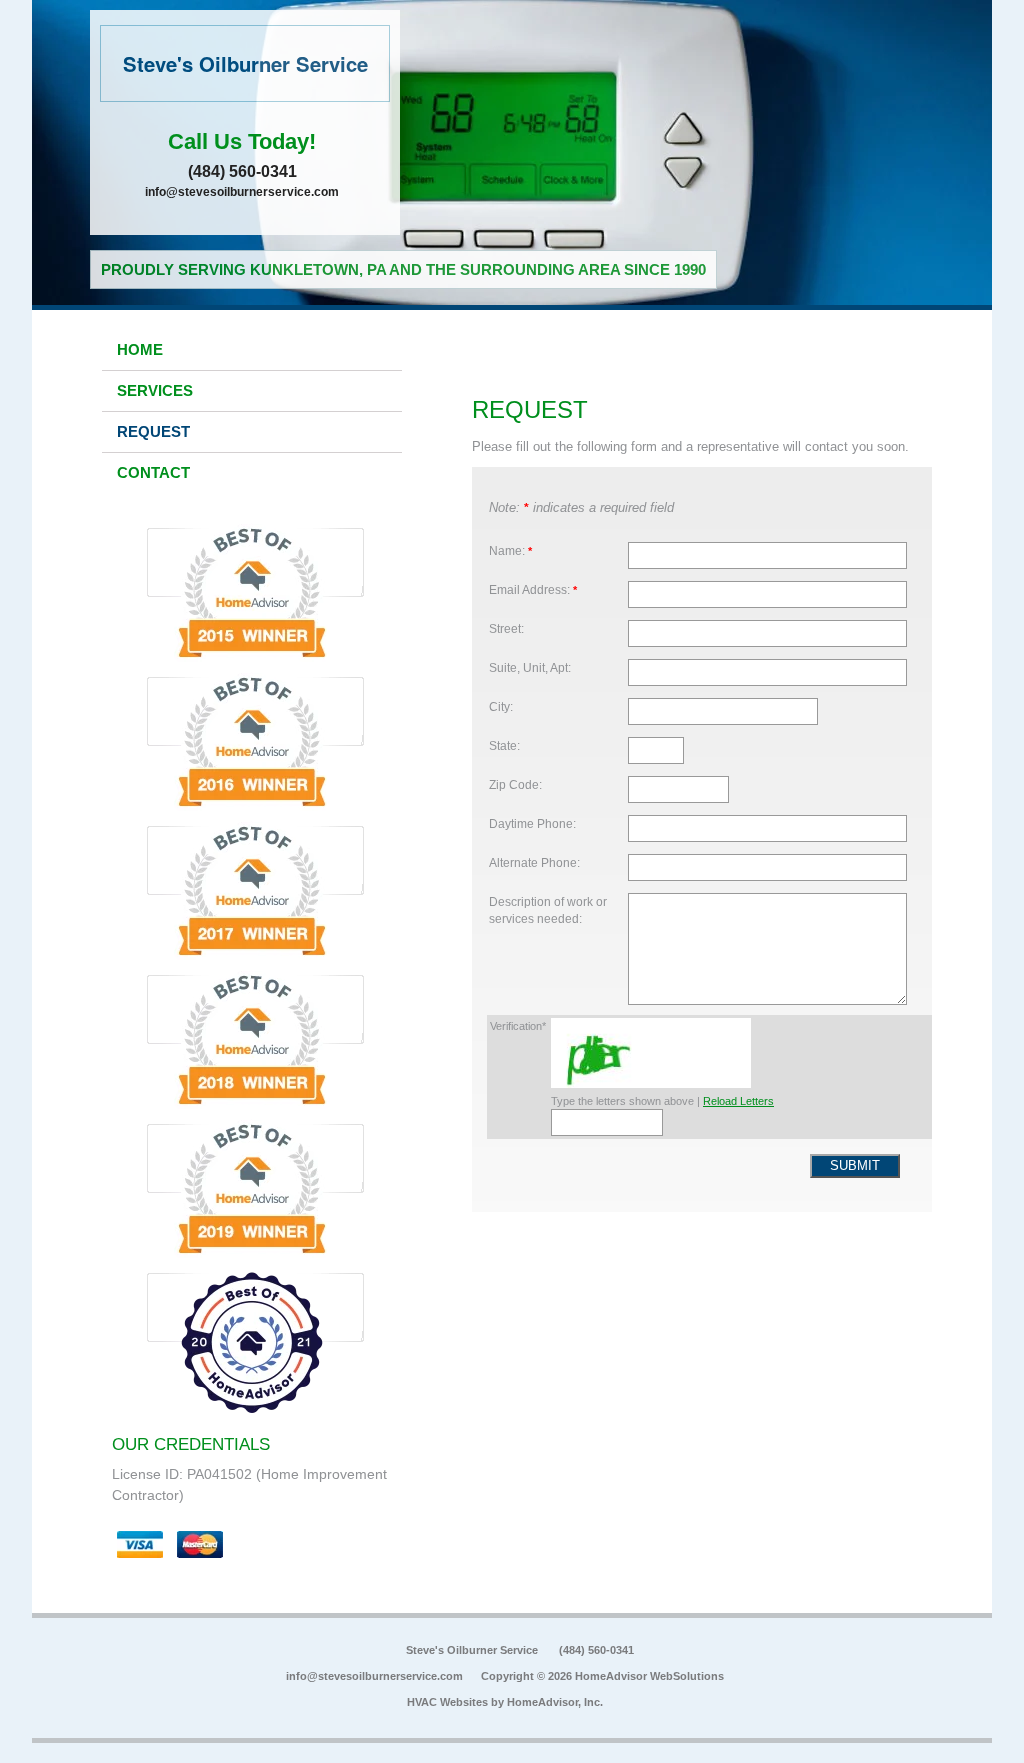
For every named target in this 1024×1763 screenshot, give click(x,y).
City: (501, 706)
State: (504, 745)
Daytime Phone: (532, 823)
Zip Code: (515, 784)
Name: (510, 550)
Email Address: (533, 589)
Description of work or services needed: (548, 910)
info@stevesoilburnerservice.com (242, 192)
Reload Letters (738, 1101)
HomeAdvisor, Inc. (555, 1702)
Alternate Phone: (534, 862)
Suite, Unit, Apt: (530, 667)
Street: (506, 628)
